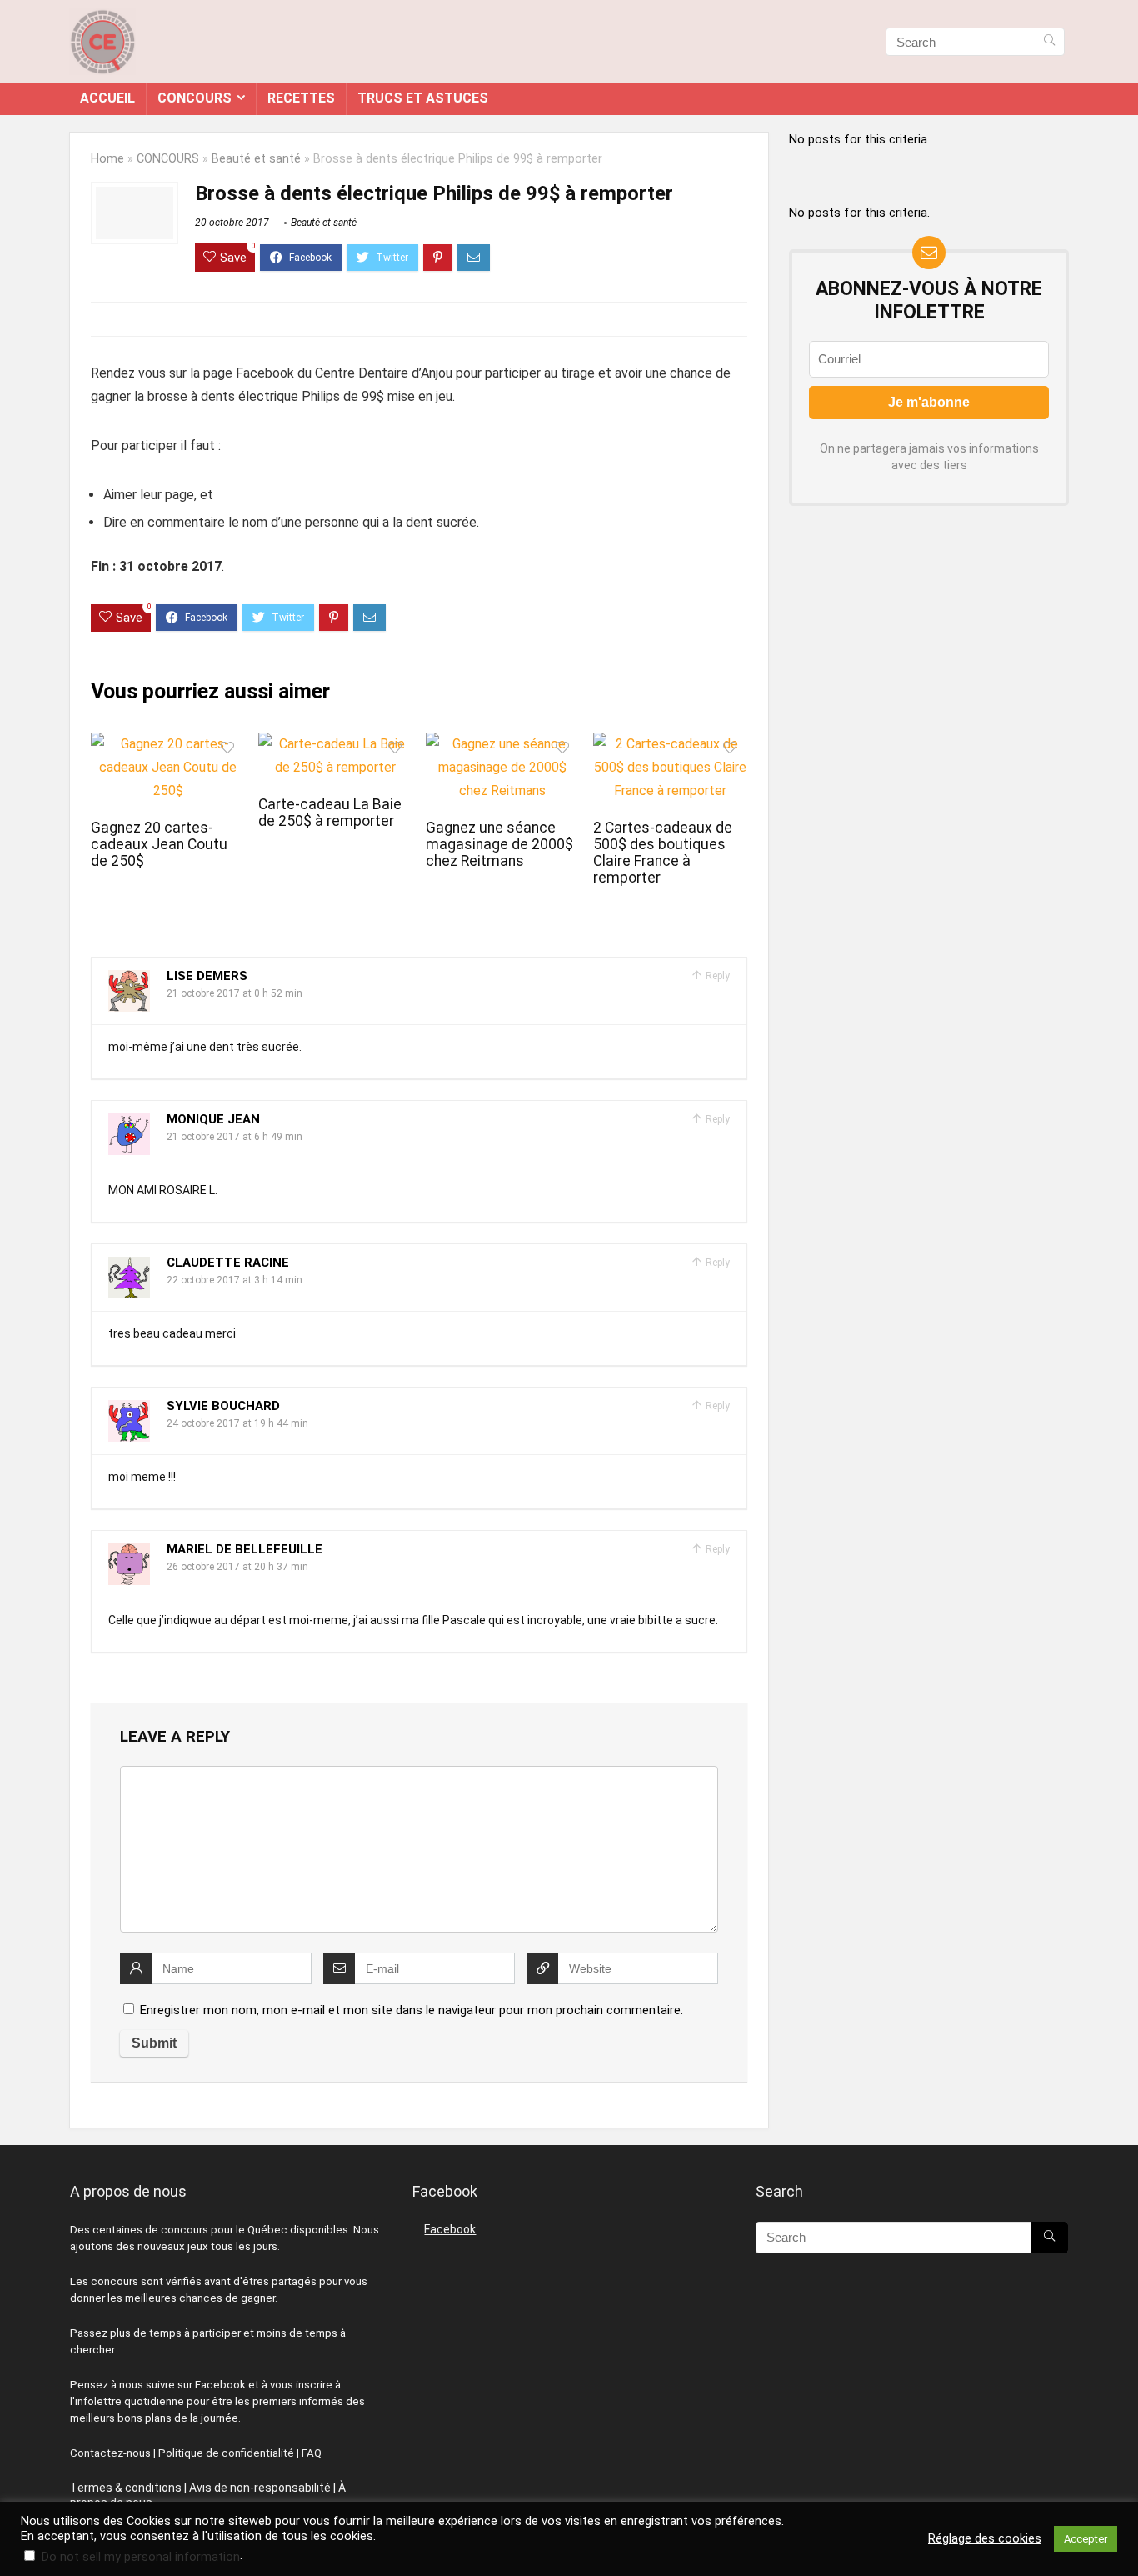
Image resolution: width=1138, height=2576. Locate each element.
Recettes (301, 98)
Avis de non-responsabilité (260, 2488)
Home (107, 159)
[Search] (1049, 42)
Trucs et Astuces (423, 98)
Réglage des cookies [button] (985, 2538)
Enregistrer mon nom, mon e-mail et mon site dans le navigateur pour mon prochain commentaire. (412, 2010)
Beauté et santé (256, 159)
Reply (716, 976)
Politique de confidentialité (226, 2453)
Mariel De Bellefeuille (245, 1549)
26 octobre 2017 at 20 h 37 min (237, 1567)
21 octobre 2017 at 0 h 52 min (235, 993)
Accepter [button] (1086, 2539)
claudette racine (228, 1263)
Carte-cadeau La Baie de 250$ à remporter (330, 813)
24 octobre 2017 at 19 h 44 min (237, 1423)
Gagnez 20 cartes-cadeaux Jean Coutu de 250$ (159, 844)
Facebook (450, 2229)
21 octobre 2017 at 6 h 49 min (235, 1137)
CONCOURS (195, 98)
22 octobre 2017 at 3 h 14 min (235, 1280)
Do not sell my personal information (141, 2557)
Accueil (107, 98)
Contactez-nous (110, 2453)
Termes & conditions (126, 2488)
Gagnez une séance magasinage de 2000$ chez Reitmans (499, 844)
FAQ (312, 2453)
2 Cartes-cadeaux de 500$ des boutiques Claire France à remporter (663, 853)
